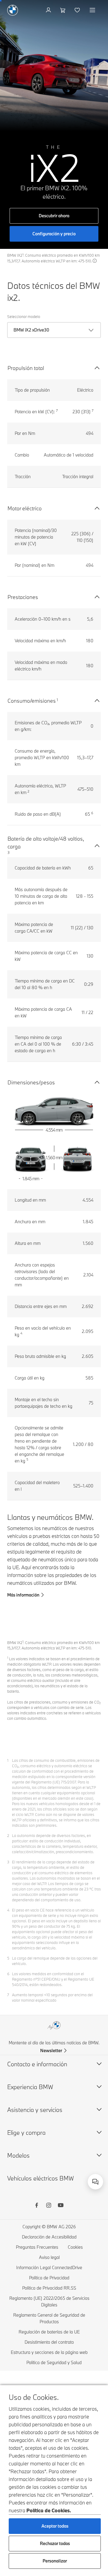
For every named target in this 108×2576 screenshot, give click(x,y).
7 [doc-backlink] (8, 1995)
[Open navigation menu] (93, 10)
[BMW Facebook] (37, 2206)
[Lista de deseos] (78, 10)
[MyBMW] (49, 10)
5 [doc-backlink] (8, 1958)
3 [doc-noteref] (9, 852)
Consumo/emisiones (32, 701)
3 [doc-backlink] (8, 1862)
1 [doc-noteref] (57, 700)
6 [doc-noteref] (92, 813)
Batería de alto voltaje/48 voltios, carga (46, 843)
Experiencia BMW (30, 2087)
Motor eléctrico (25, 508)
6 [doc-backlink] (8, 1974)
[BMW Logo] (13, 10)
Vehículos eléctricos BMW (40, 2178)
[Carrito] (63, 10)
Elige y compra (26, 2133)
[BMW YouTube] (61, 2206)
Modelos (18, 2155)
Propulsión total (26, 368)
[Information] (95, 261)
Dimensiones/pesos (31, 1082)
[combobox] (95, 2182)
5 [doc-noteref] (27, 1459)
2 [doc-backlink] (8, 1835)
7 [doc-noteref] (57, 411)
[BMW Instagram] (49, 2206)
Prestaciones (23, 597)
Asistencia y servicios (35, 2110)
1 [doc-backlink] (8, 1760)
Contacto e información (37, 2064)
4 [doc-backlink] (8, 1910)
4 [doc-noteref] (21, 1333)
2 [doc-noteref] (28, 791)
